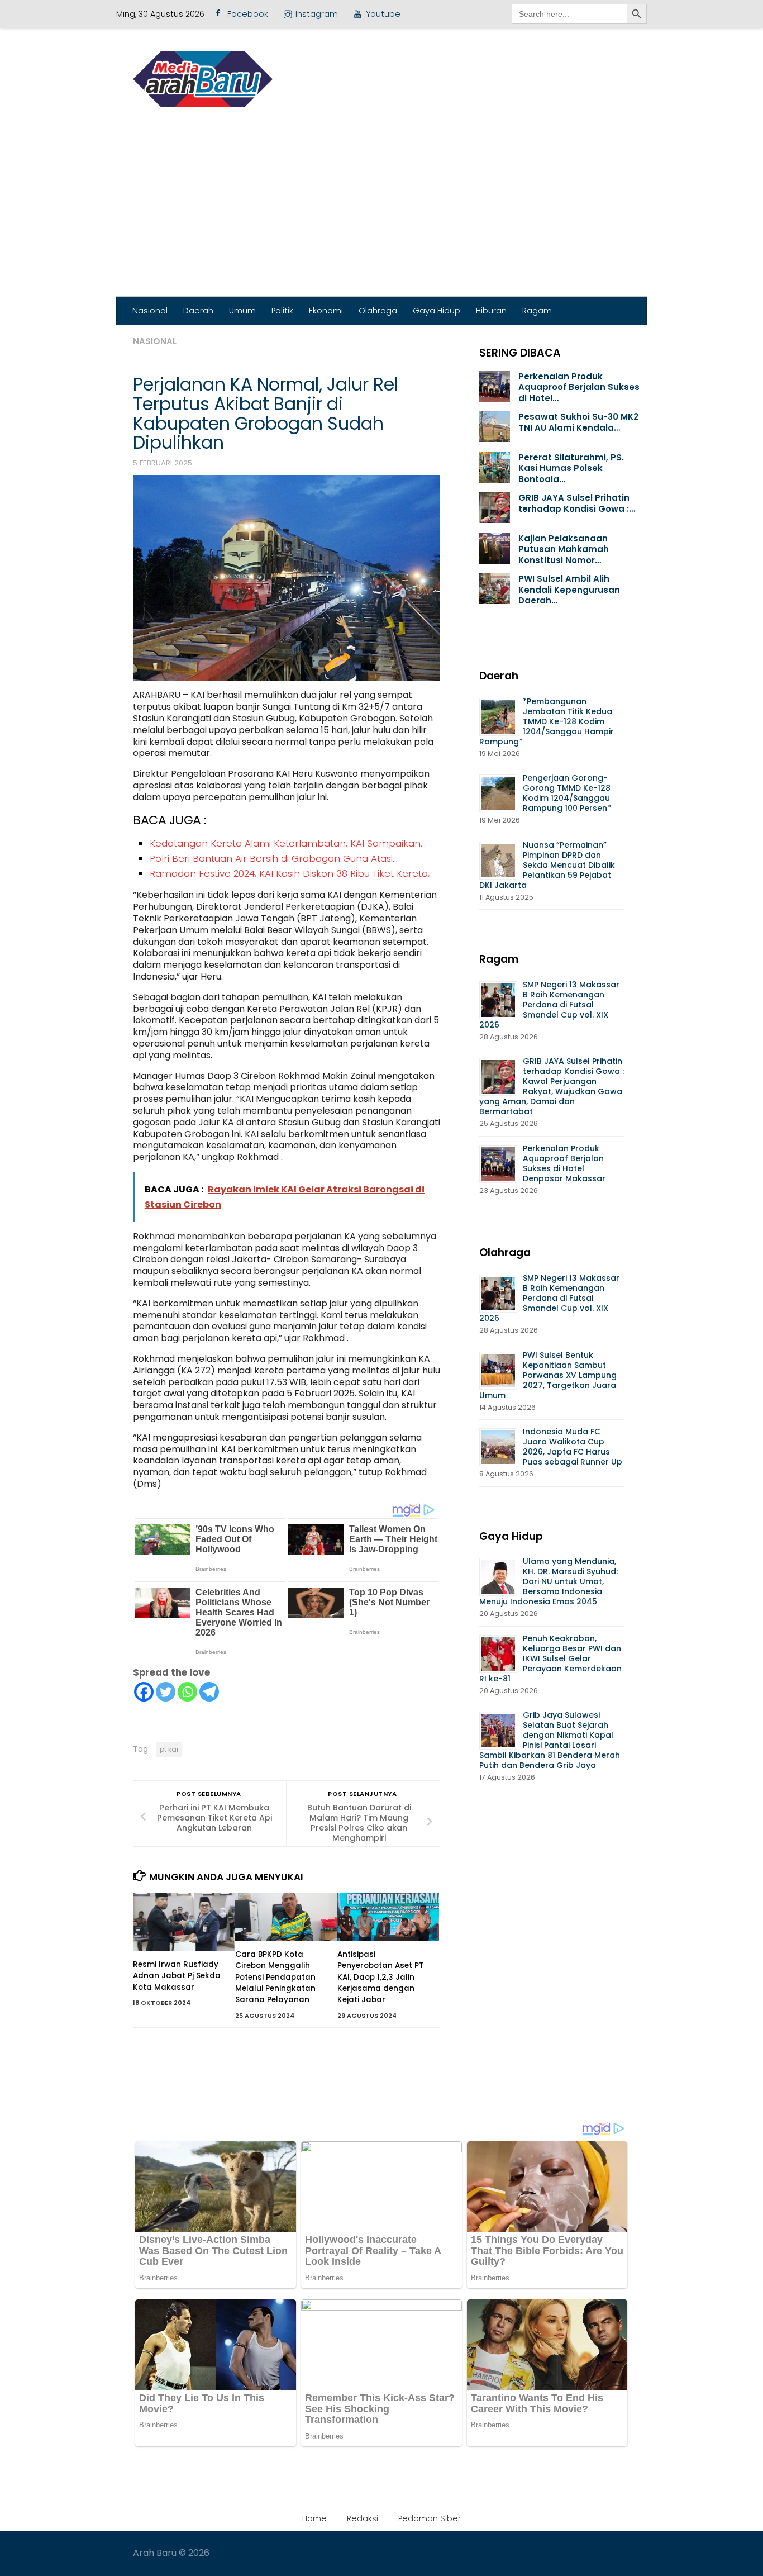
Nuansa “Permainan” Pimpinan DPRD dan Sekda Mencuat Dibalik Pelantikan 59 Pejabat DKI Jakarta (547, 865)
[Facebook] (144, 1692)
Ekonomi (326, 311)
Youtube (383, 14)
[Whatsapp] (187, 1692)
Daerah (198, 311)
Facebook (248, 14)
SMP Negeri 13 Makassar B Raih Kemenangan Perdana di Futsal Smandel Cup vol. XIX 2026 (549, 1005)
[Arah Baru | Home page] (203, 79)
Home (314, 2518)
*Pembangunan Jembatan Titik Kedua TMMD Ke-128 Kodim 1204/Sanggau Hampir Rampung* (547, 721)
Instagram (317, 14)
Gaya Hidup (437, 311)
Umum (242, 311)
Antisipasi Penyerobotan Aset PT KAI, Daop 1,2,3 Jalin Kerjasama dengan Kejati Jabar (381, 1977)
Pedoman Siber (430, 2518)
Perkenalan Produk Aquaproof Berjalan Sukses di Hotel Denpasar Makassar (565, 1163)
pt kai (169, 1749)
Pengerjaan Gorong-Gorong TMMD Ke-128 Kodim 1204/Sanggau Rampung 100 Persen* (567, 793)
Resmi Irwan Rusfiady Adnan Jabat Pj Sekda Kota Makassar (177, 1976)
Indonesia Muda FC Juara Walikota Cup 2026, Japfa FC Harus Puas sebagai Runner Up (573, 1447)
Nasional (150, 311)
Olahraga (378, 311)
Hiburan (491, 311)
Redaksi (363, 2518)
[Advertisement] (381, 213)
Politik (282, 311)
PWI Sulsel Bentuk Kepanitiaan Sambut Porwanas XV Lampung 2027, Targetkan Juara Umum (548, 1375)
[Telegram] (209, 1692)
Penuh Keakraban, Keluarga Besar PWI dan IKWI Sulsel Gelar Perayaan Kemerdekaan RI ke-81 (550, 1658)
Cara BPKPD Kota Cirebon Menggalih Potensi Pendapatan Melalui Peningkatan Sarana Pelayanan (275, 1977)
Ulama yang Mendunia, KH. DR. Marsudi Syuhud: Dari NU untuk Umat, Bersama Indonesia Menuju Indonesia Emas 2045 (549, 1581)
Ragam (537, 311)
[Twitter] (166, 1692)
